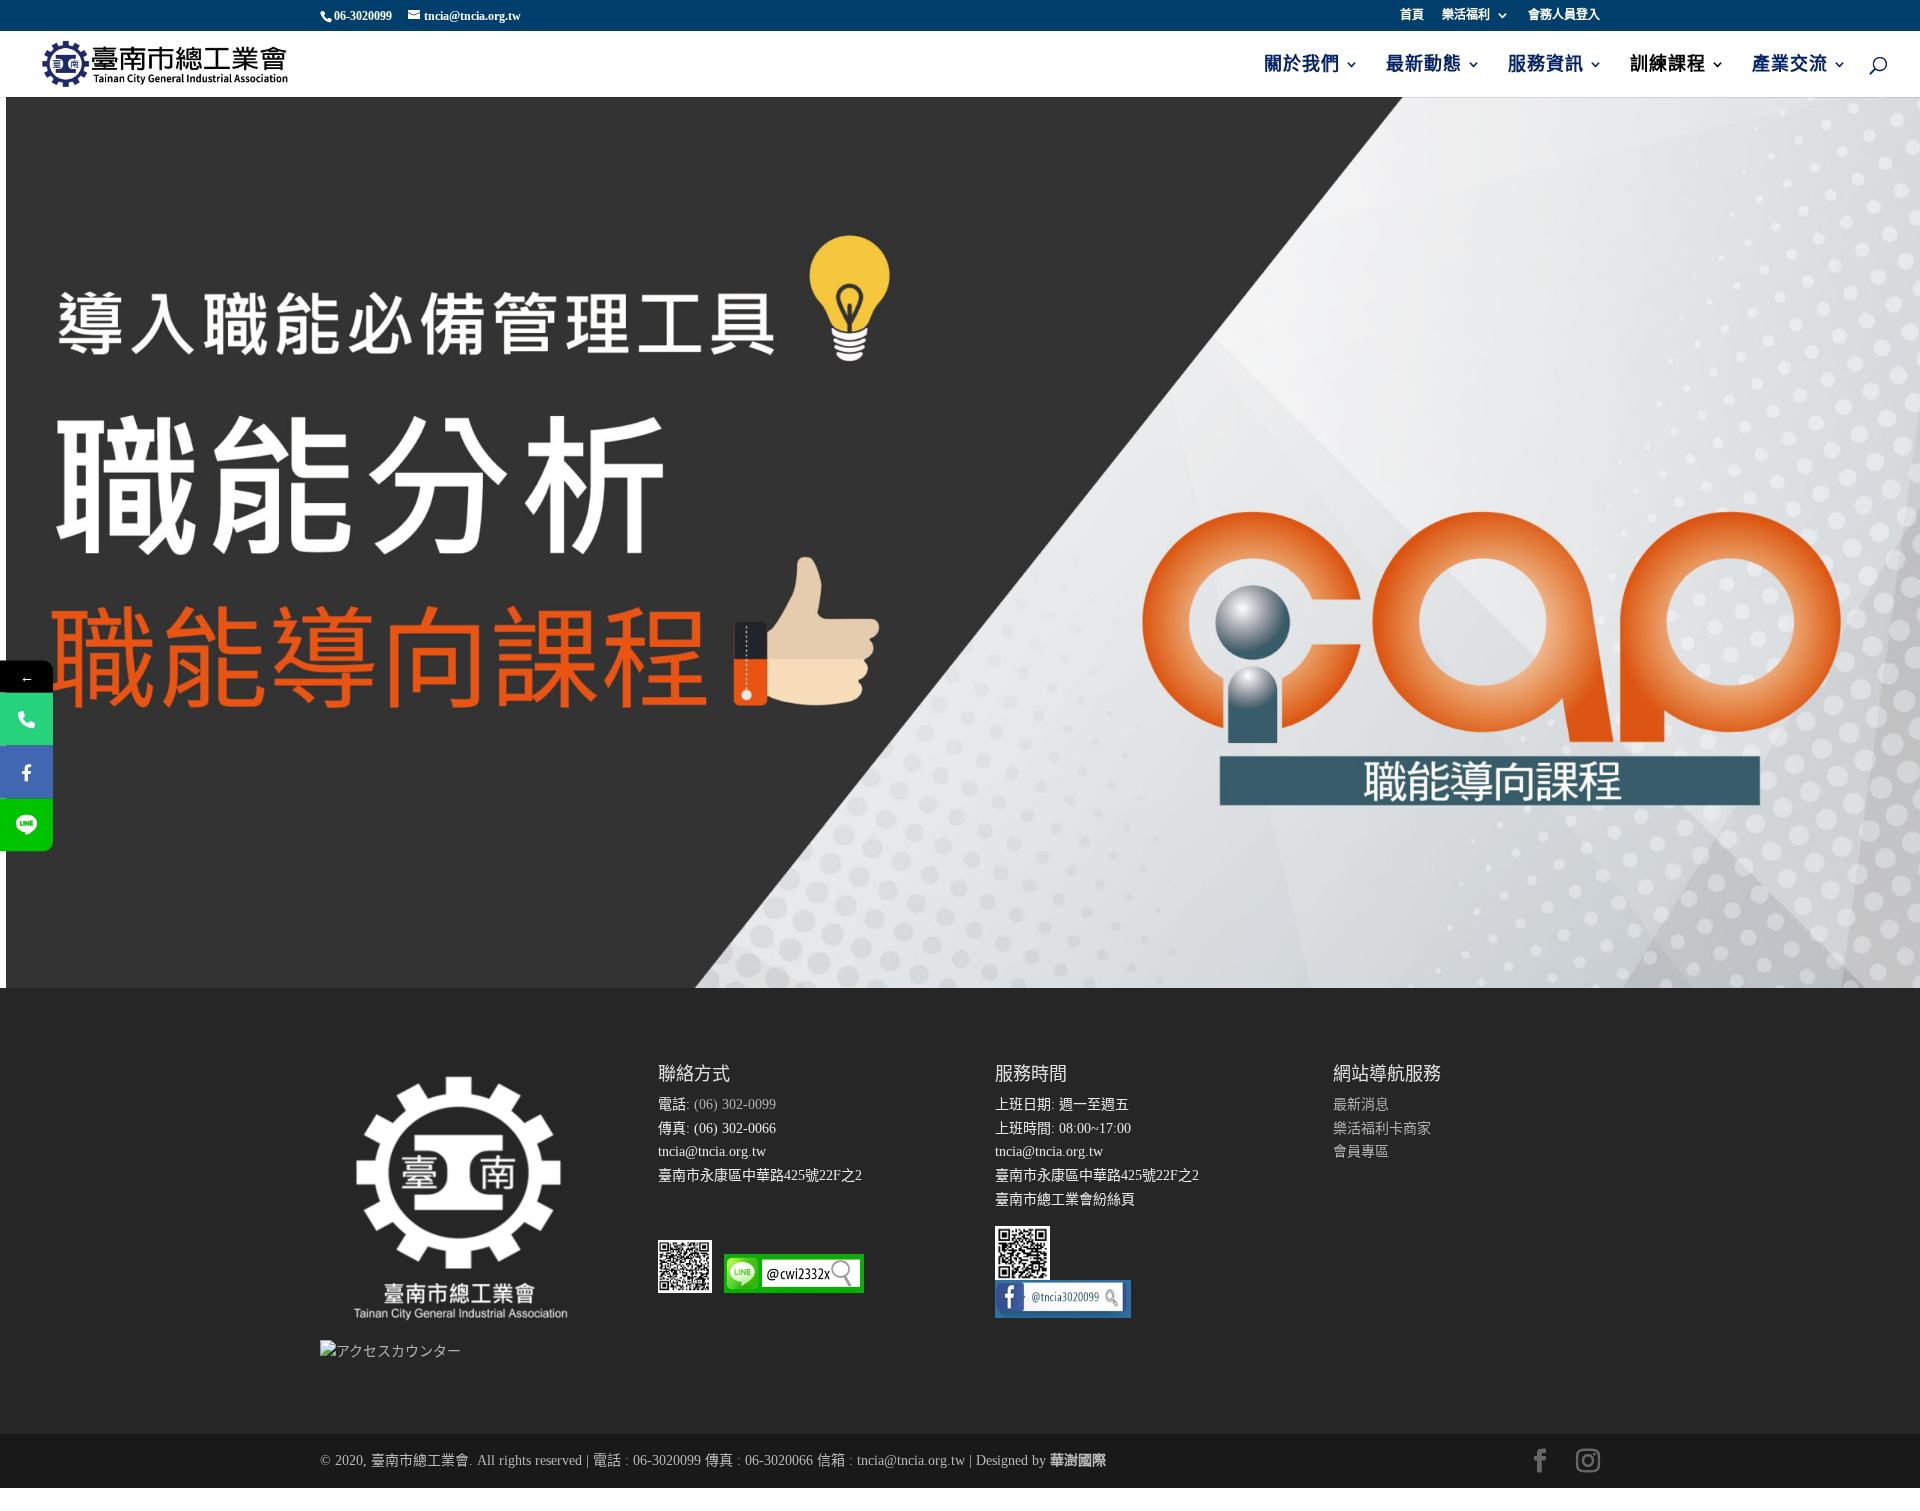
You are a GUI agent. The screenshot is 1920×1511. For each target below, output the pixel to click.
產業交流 (1790, 65)
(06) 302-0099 (733, 1104)
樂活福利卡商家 (1382, 1128)
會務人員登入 (1564, 15)
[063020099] (26, 718)
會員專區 (1361, 1151)
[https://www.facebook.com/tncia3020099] (26, 771)
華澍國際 (1078, 1460)
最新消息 (1361, 1104)
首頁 (1412, 15)
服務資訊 (1546, 65)
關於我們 (1302, 65)
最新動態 (1424, 65)
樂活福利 (1466, 15)
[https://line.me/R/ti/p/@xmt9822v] (26, 824)
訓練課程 (1668, 65)
